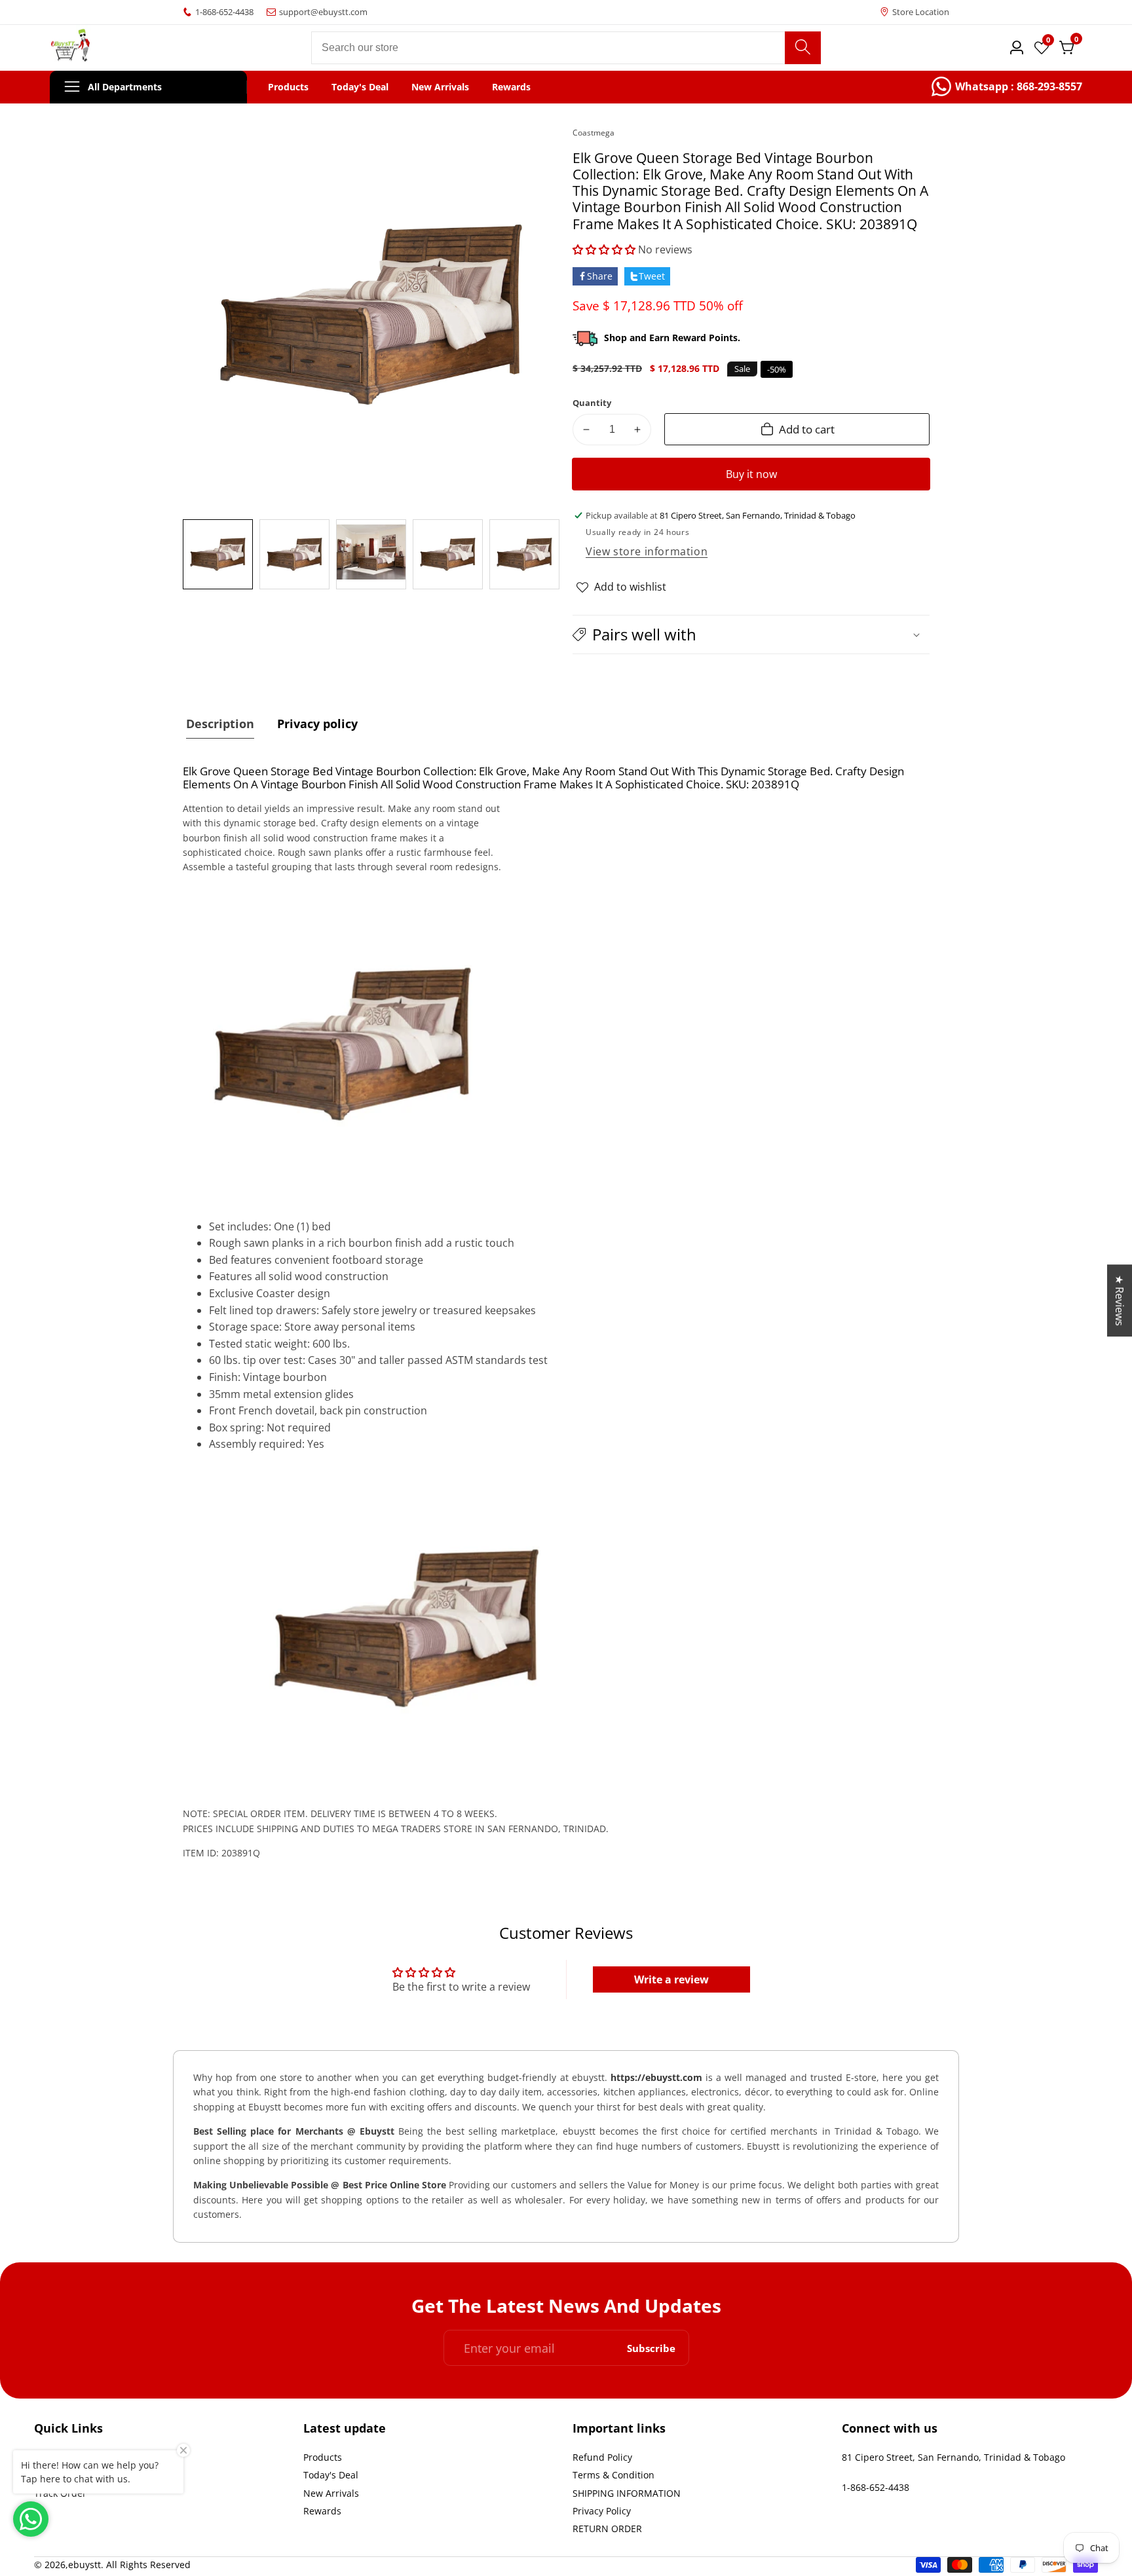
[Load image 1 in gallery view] (218, 554)
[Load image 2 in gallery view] (294, 554)
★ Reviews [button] (1120, 1300)
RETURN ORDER (607, 2529)
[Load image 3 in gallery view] (371, 554)
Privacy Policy (602, 2511)
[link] (1007, 87)
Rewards (511, 87)
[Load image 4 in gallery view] (448, 554)
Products (288, 87)
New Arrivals (440, 87)
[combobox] (566, 48)
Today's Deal (360, 87)
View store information (647, 551)
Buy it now (751, 474)
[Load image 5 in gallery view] (524, 554)
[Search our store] (803, 48)
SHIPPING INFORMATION (627, 2493)
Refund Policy (602, 2457)
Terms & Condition (613, 2475)
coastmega (594, 133)
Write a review (671, 1979)
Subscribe (651, 2348)
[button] (604, 249)
